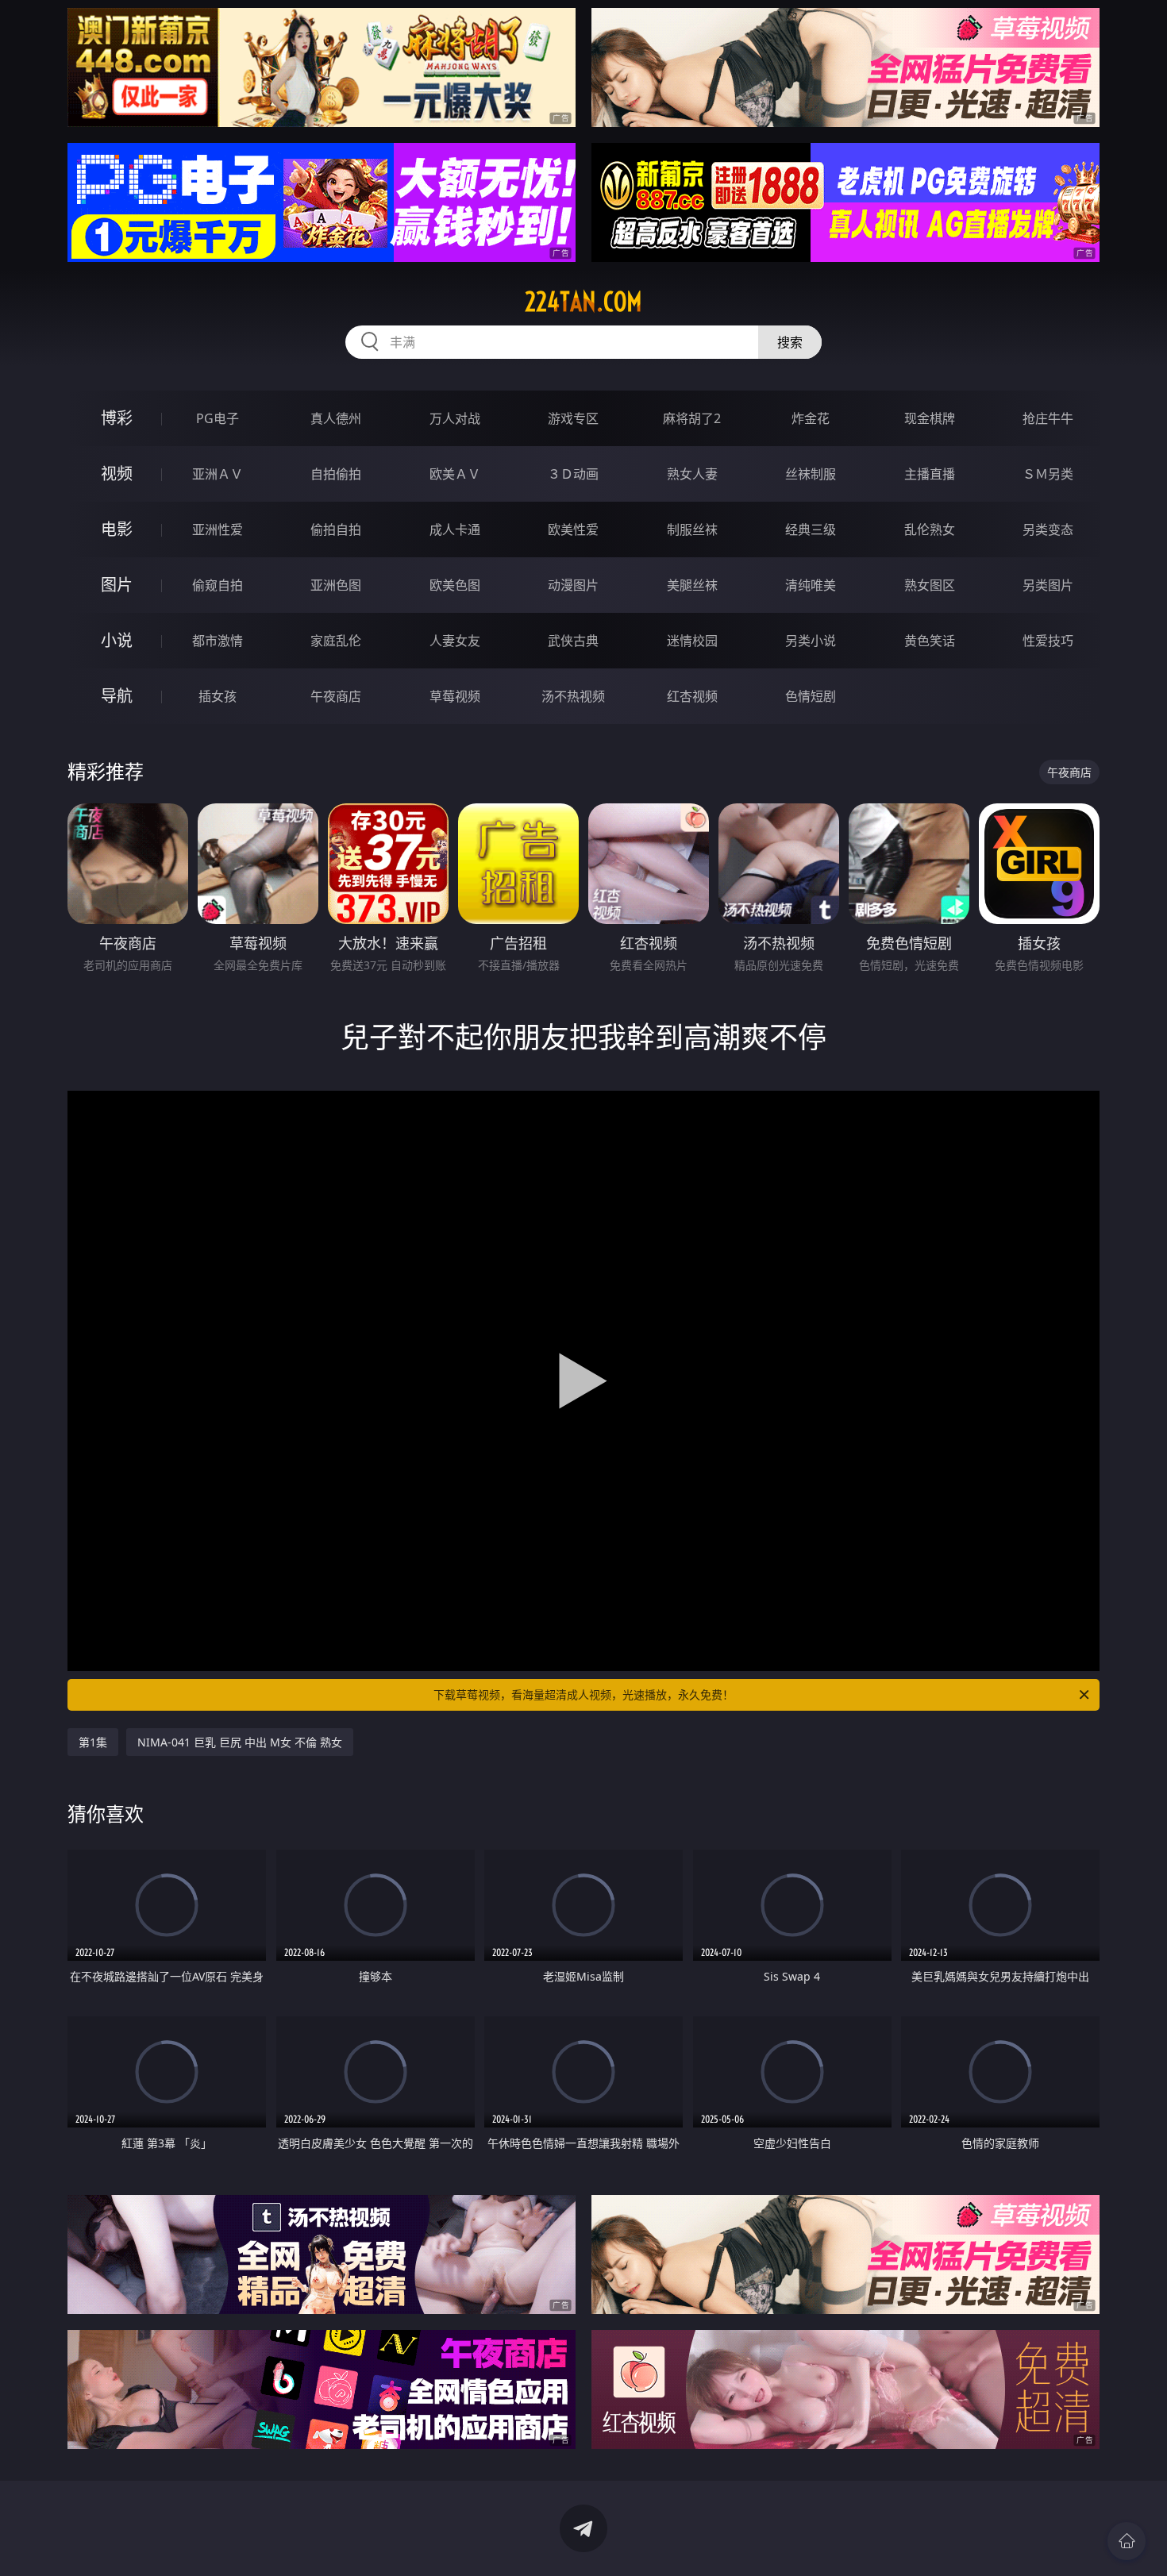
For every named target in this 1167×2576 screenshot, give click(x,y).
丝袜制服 (811, 474)
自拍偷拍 (336, 474)
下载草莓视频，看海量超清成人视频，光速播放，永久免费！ (583, 1694)
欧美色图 (455, 585)
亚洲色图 (336, 585)
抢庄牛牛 (1048, 418)
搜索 (790, 342)
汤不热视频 (573, 696)
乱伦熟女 (930, 529)
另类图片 (1048, 585)
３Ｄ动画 (573, 474)
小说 (117, 640)
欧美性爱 (573, 529)
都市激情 (218, 641)
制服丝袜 (692, 529)
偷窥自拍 (218, 585)
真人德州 (336, 418)
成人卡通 (455, 529)
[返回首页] (1127, 2541)
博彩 (117, 418)
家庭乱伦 (336, 641)
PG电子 (218, 418)
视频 (117, 474)
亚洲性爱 (218, 529)
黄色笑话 (930, 641)
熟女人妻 (692, 474)
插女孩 (218, 696)
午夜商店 (336, 696)
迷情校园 (692, 641)
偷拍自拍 (336, 529)
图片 (117, 585)
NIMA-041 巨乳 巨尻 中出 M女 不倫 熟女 (240, 1742)
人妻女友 (455, 641)
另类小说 (811, 641)
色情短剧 (811, 696)
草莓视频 (455, 696)
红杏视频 (692, 696)
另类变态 (1048, 529)
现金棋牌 (930, 418)
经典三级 (811, 529)
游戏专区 (573, 418)
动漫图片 (573, 585)
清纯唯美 (811, 585)
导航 (117, 696)
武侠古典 (573, 641)
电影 (117, 529)
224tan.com (583, 302)
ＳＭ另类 (1048, 474)
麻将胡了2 (692, 418)
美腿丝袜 (692, 585)
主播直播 (930, 474)
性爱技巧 (1048, 641)
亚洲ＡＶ (218, 474)
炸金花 (811, 418)
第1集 (93, 1742)
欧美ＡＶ (455, 474)
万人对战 (455, 418)
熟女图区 (930, 585)
